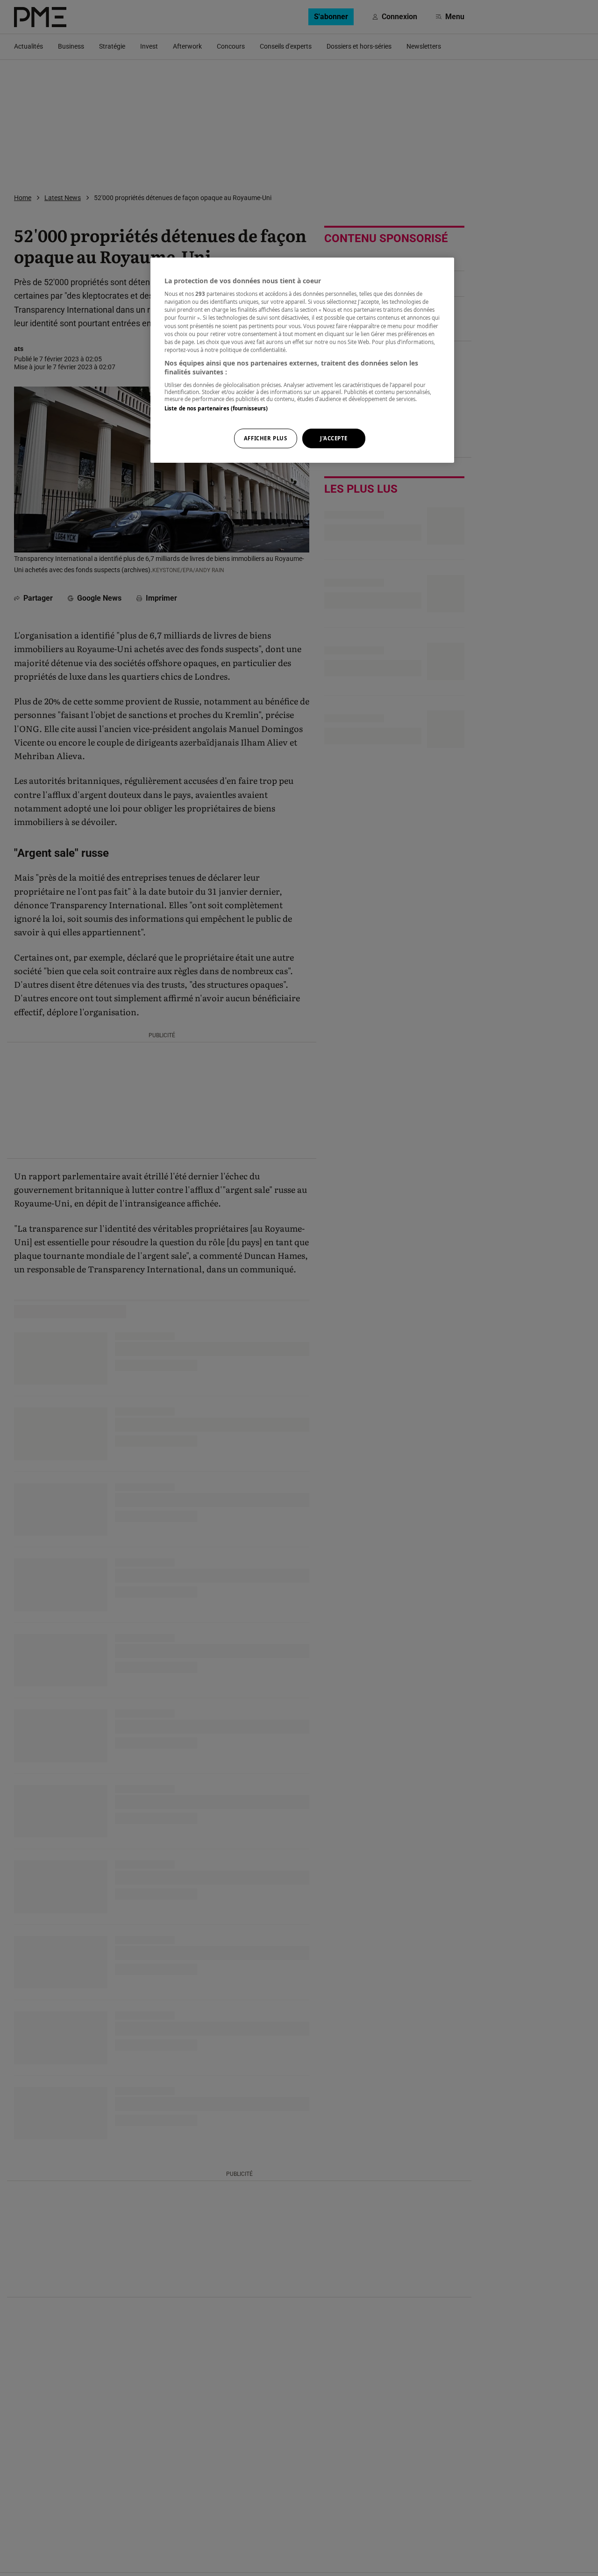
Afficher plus (265, 439)
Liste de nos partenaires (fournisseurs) (216, 408)
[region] (302, 360)
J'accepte (334, 439)
